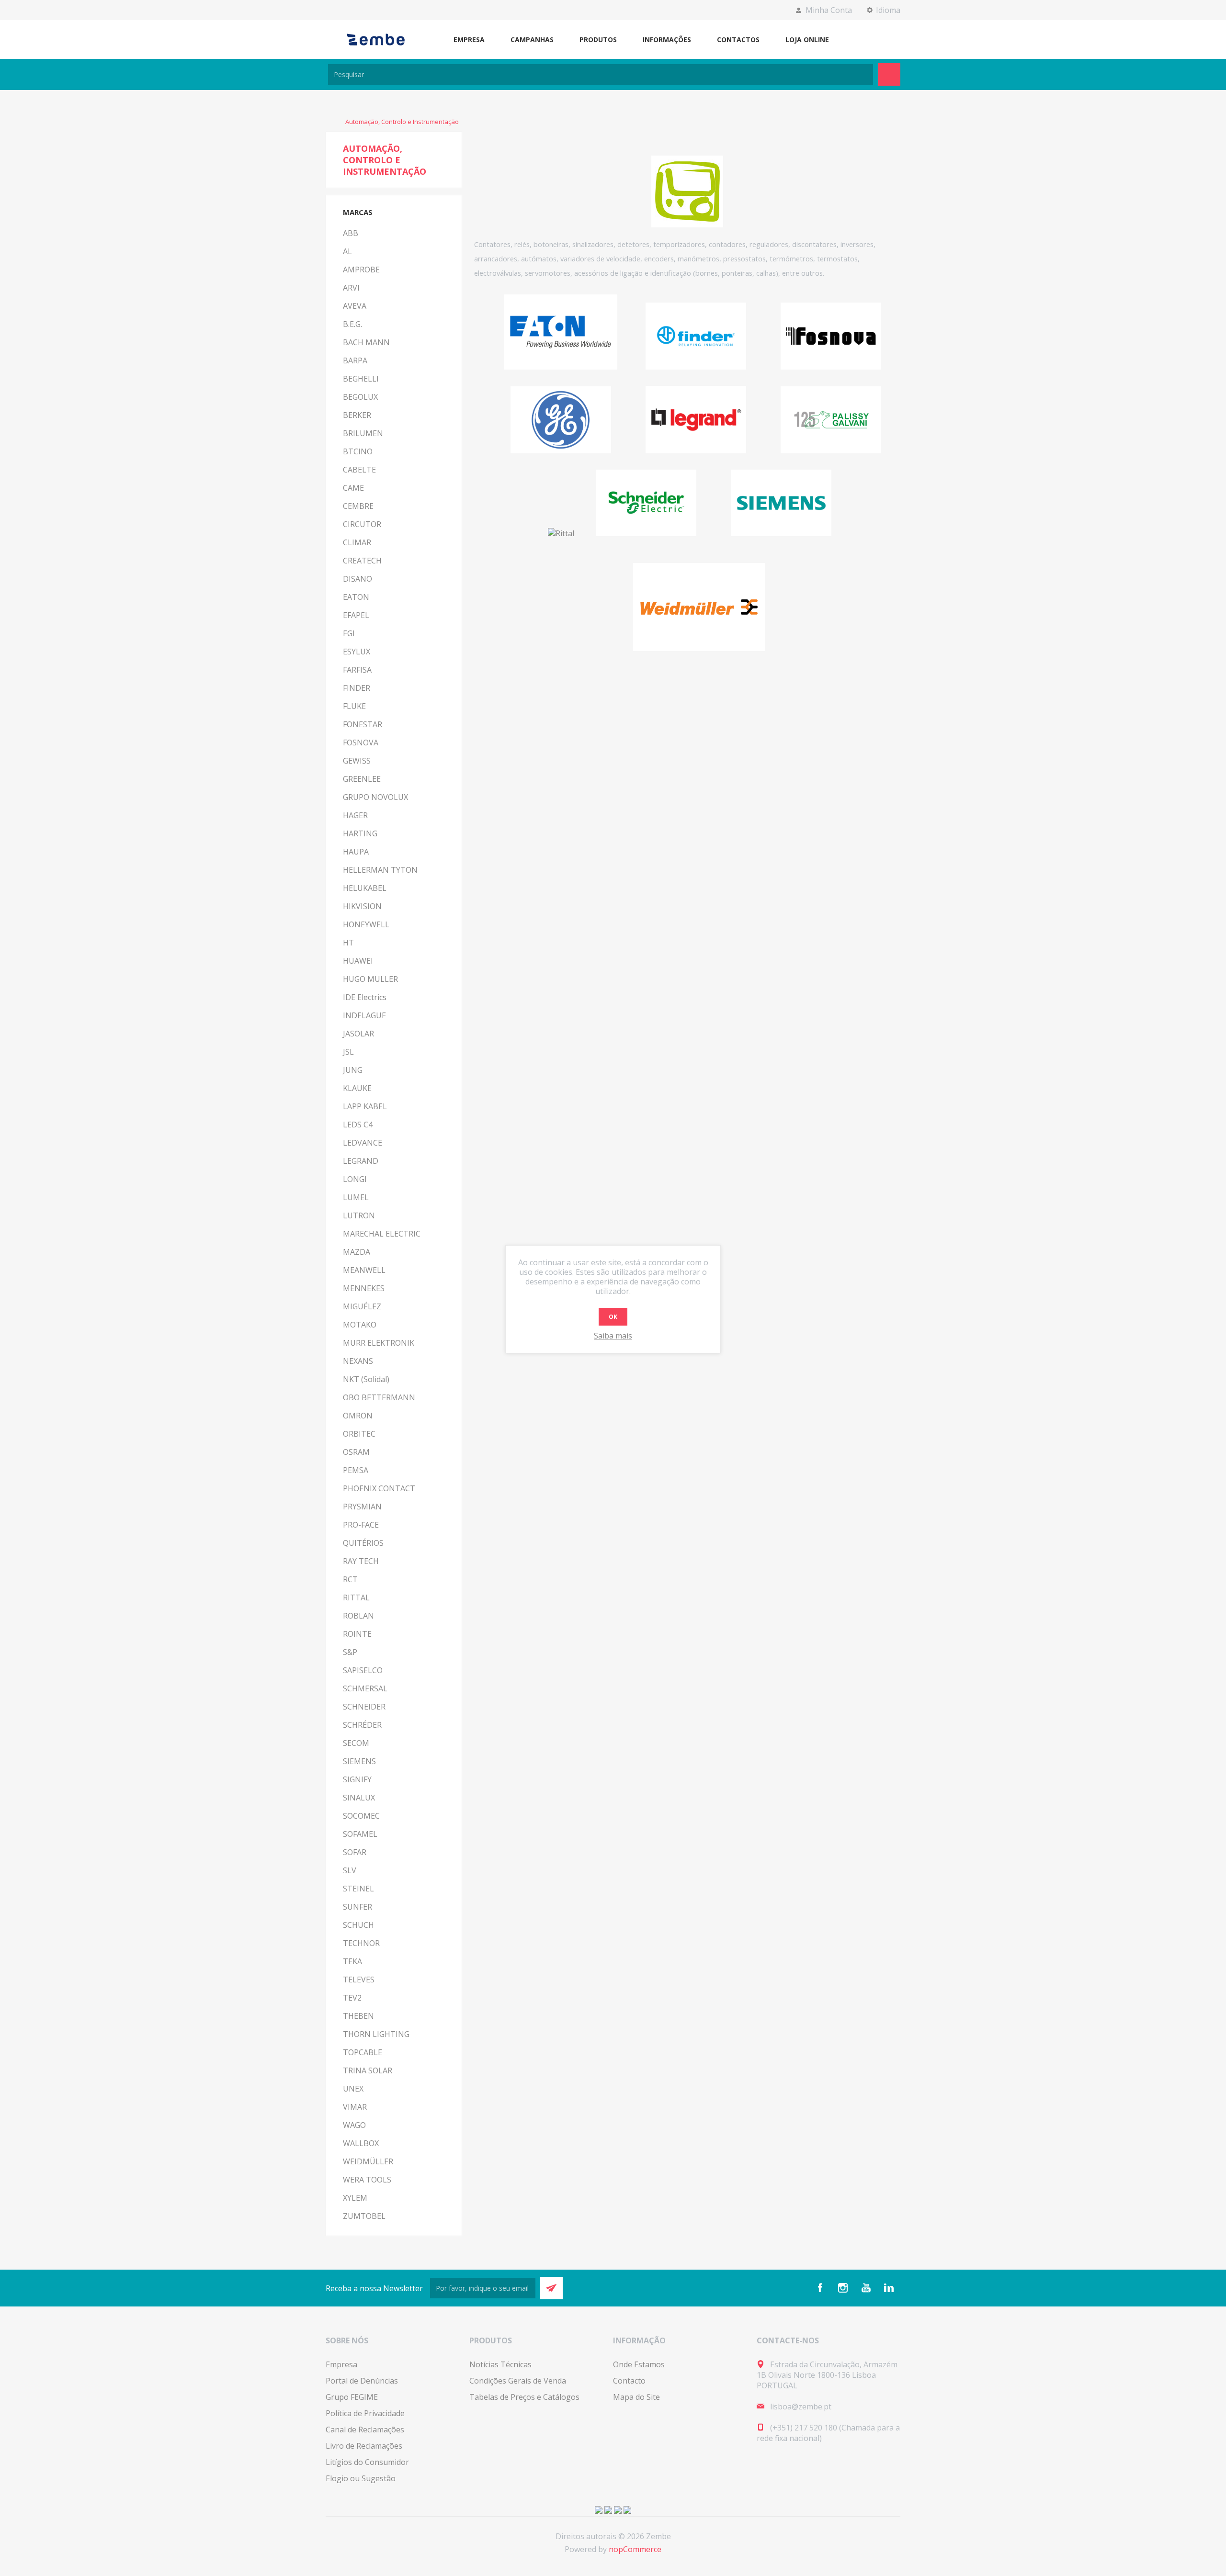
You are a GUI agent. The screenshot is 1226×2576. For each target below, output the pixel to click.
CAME (353, 488)
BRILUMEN (363, 433)
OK (613, 1317)
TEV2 (352, 1998)
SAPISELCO (363, 1670)
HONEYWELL (366, 924)
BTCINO (358, 451)
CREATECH (362, 561)
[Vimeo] (889, 2288)
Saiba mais (613, 1336)
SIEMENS (359, 1761)
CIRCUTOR (362, 524)
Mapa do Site (636, 2397)
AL (347, 251)
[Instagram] (843, 2288)
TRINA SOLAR (368, 2070)
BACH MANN (366, 342)
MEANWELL (364, 1270)
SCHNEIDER (364, 1707)
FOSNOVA (361, 742)
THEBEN (358, 2016)
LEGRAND (361, 1161)
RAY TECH (361, 1561)
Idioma (888, 10)
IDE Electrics (365, 997)
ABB (351, 233)
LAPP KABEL (365, 1106)
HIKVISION (362, 906)
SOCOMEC (361, 1816)
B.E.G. (352, 324)
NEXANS (358, 1361)
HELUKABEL (365, 888)
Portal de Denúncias (362, 2381)
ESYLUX (357, 652)
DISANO (358, 579)
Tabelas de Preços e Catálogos (524, 2397)
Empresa (341, 2364)
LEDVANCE (363, 1143)
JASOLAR (358, 1034)
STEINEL (358, 1889)
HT (348, 943)
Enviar (551, 2288)
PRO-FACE (361, 1525)
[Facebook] (820, 2288)
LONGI (355, 1179)
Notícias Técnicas (500, 2364)
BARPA (355, 360)
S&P (350, 1652)
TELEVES (359, 1980)
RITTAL (356, 1597)
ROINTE (357, 1634)
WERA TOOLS (367, 2180)
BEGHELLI (361, 379)
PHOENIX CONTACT (379, 1488)
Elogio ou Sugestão (361, 2478)
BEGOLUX (360, 397)
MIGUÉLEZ (362, 1306)
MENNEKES (364, 1288)
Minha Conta (829, 10)
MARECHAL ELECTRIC (382, 1234)
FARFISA (357, 670)
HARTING (360, 833)
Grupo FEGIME (352, 2397)
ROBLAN (358, 1616)
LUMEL (356, 1197)
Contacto (629, 2381)
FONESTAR (363, 724)
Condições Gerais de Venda (518, 2381)
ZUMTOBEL (364, 2216)
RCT (350, 1579)
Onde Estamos (639, 2364)
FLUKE (354, 706)
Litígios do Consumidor (367, 2462)
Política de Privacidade (365, 2413)
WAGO (354, 2125)
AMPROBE (361, 270)
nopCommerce (635, 2549)
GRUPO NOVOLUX (375, 797)
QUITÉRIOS (363, 1543)
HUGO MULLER (370, 979)
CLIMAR (357, 542)
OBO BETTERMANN (379, 1397)
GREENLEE (362, 779)
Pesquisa (889, 74)
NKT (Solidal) (366, 1379)
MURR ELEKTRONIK (379, 1343)
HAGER (355, 815)
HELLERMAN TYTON (380, 870)
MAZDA (357, 1252)
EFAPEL (356, 615)
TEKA (352, 1961)
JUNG (353, 1070)
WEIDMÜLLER (368, 2161)
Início (330, 122)
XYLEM (355, 2198)
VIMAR (355, 2107)
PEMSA (356, 1470)
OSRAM (356, 1452)
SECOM (356, 1743)
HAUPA (356, 852)
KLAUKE (357, 1088)
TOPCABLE (363, 2052)
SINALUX (359, 1798)
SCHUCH (358, 1925)
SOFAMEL (360, 1834)
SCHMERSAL (365, 1688)
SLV (350, 1870)
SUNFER (358, 1907)
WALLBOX (361, 2143)
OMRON (358, 1416)
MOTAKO (360, 1325)
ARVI (351, 288)
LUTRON (359, 1215)
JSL (348, 1052)
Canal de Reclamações (365, 2430)
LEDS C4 (358, 1125)
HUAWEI (358, 961)
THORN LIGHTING (376, 2034)
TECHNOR (361, 1943)
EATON (356, 597)
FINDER (357, 688)
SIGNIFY (357, 1779)
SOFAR (355, 1852)
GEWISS (357, 761)
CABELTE (359, 470)
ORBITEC (359, 1434)
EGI (349, 633)
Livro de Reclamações (364, 2446)
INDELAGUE (364, 1015)
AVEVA (355, 306)
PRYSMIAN (362, 1507)
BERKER (357, 415)
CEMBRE (358, 506)
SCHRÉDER (362, 1725)
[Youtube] (866, 2288)
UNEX (353, 2089)
